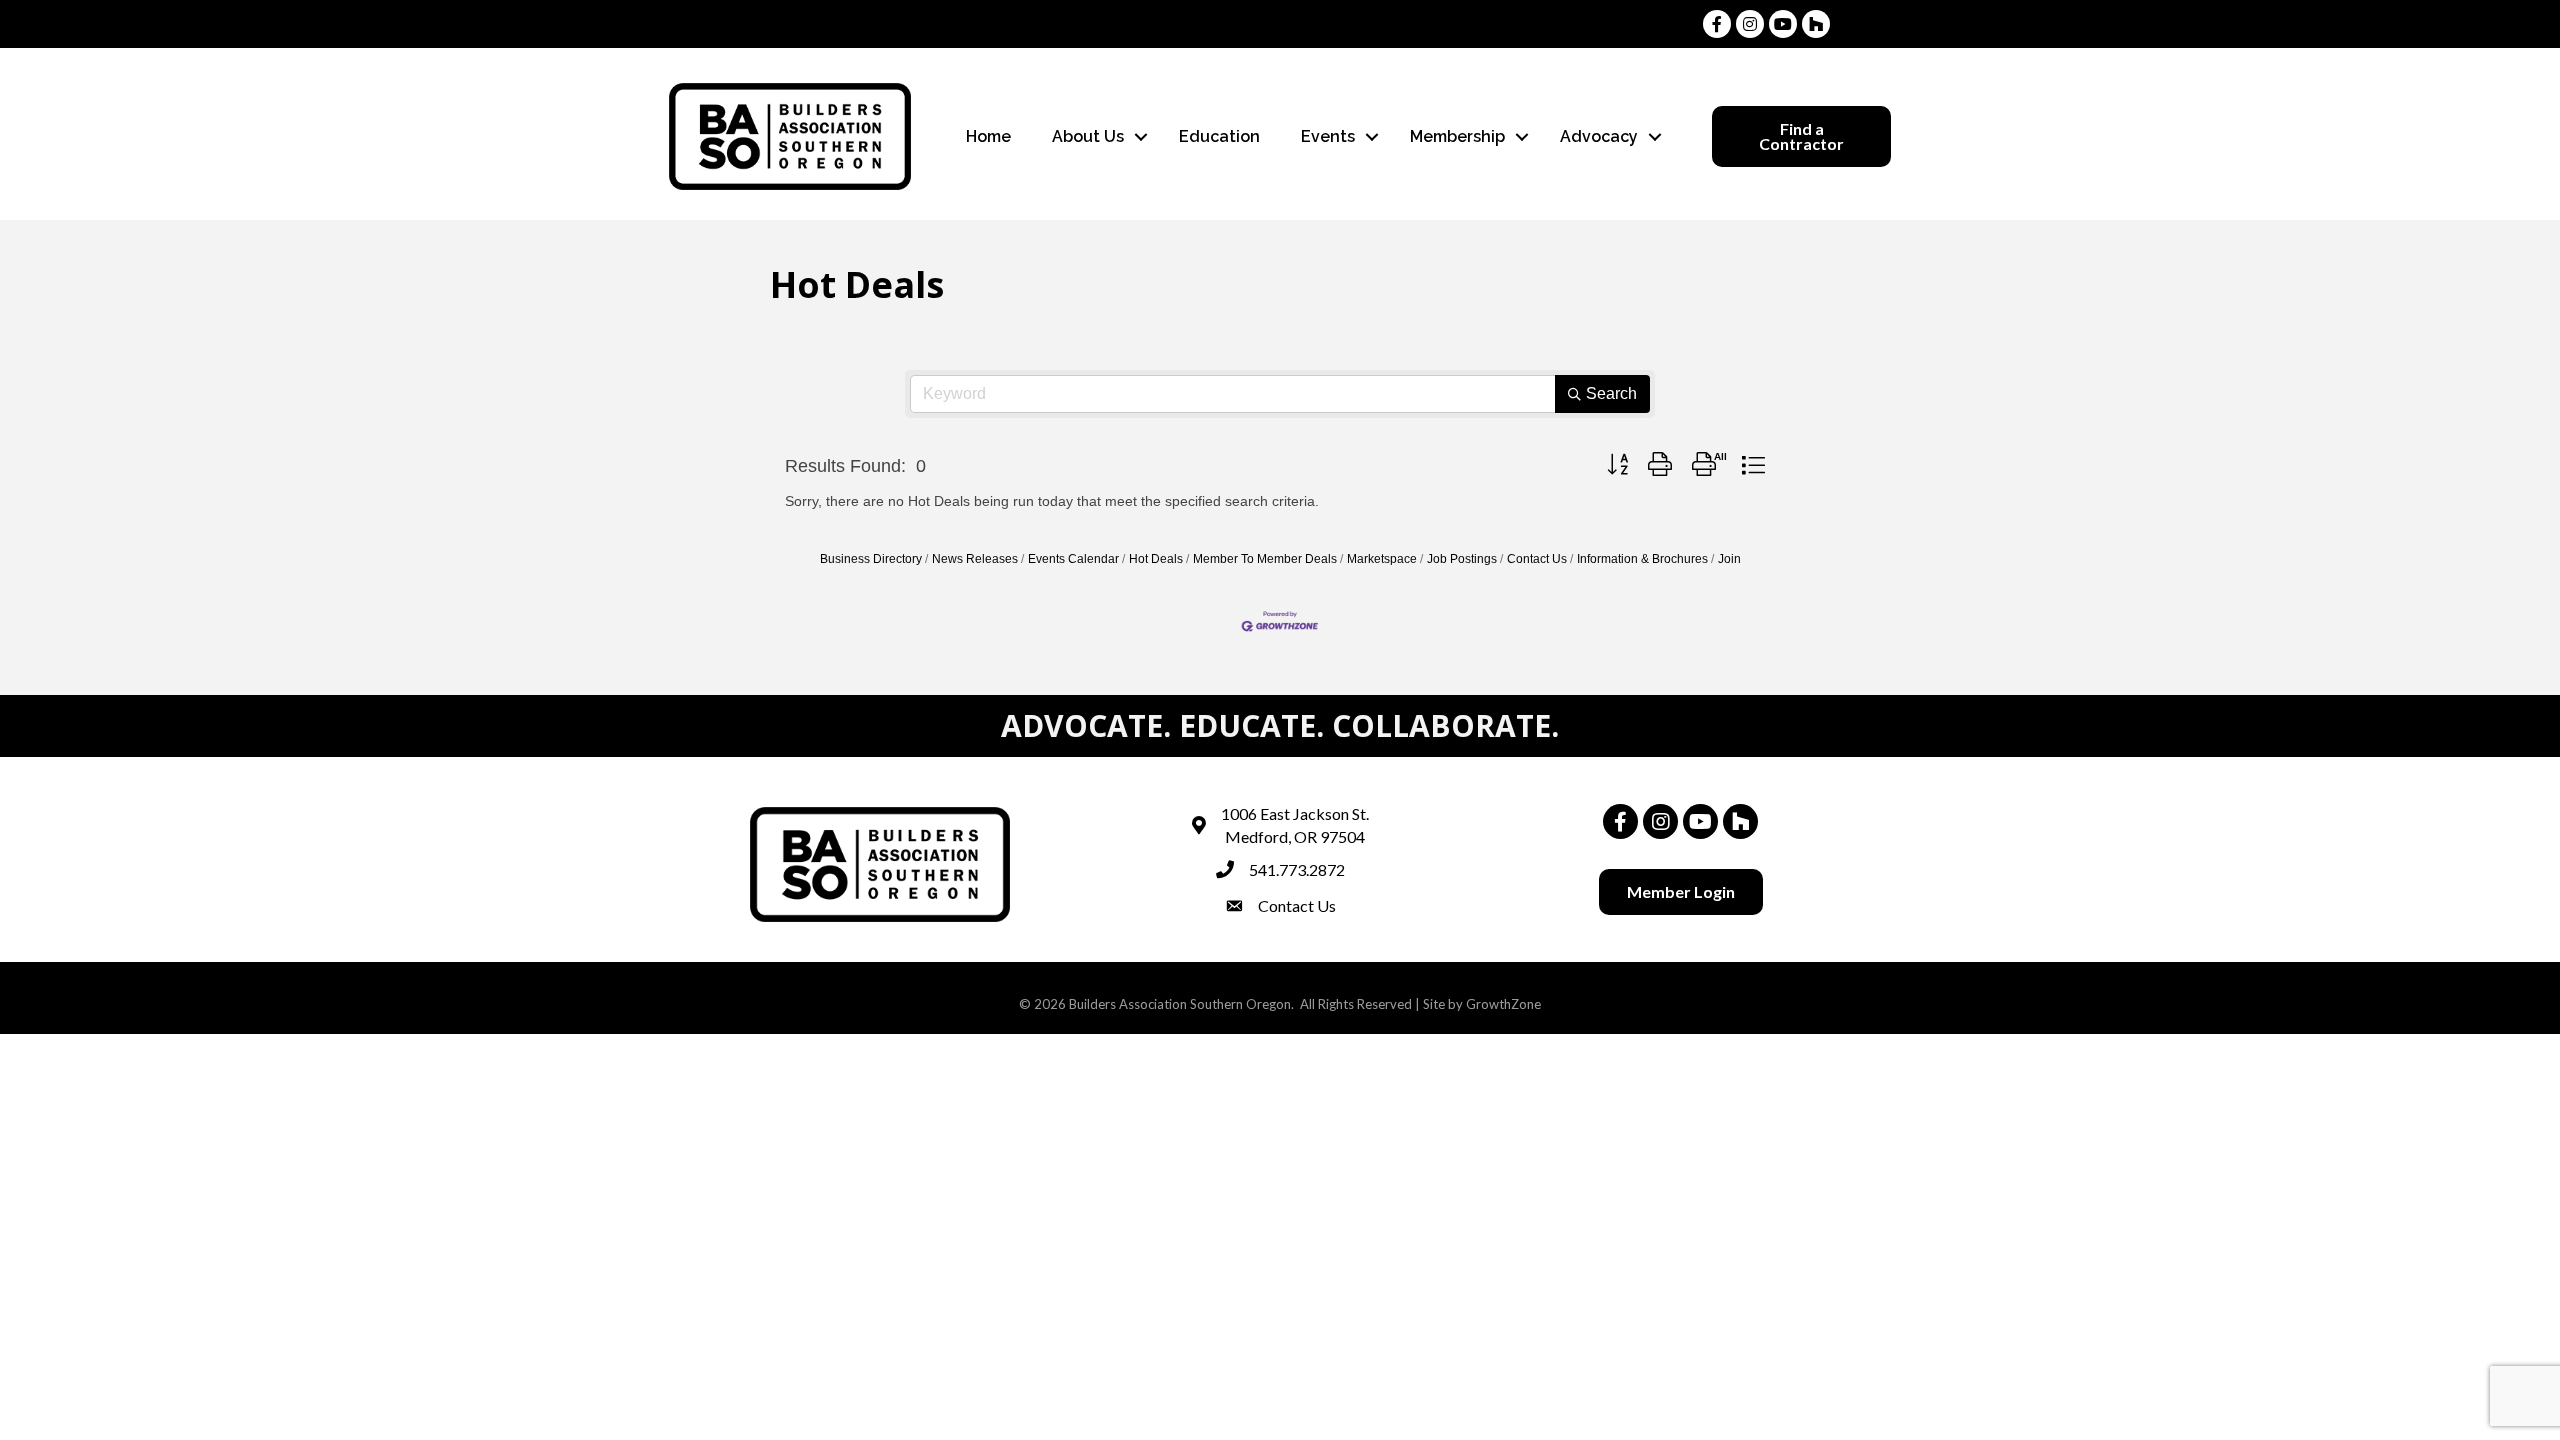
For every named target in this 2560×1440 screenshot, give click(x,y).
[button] (1617, 465)
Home (988, 136)
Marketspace (1382, 559)
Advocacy (1599, 136)
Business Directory (871, 559)
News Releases (975, 559)
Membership (1457, 136)
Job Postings (1462, 559)
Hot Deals (1156, 559)
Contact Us (1537, 559)
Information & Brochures (1642, 559)
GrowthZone (1503, 1004)
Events (1328, 136)
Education (1219, 136)
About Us (1088, 136)
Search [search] (1611, 393)
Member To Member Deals (1265, 559)
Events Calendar (1073, 559)
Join (1729, 559)
